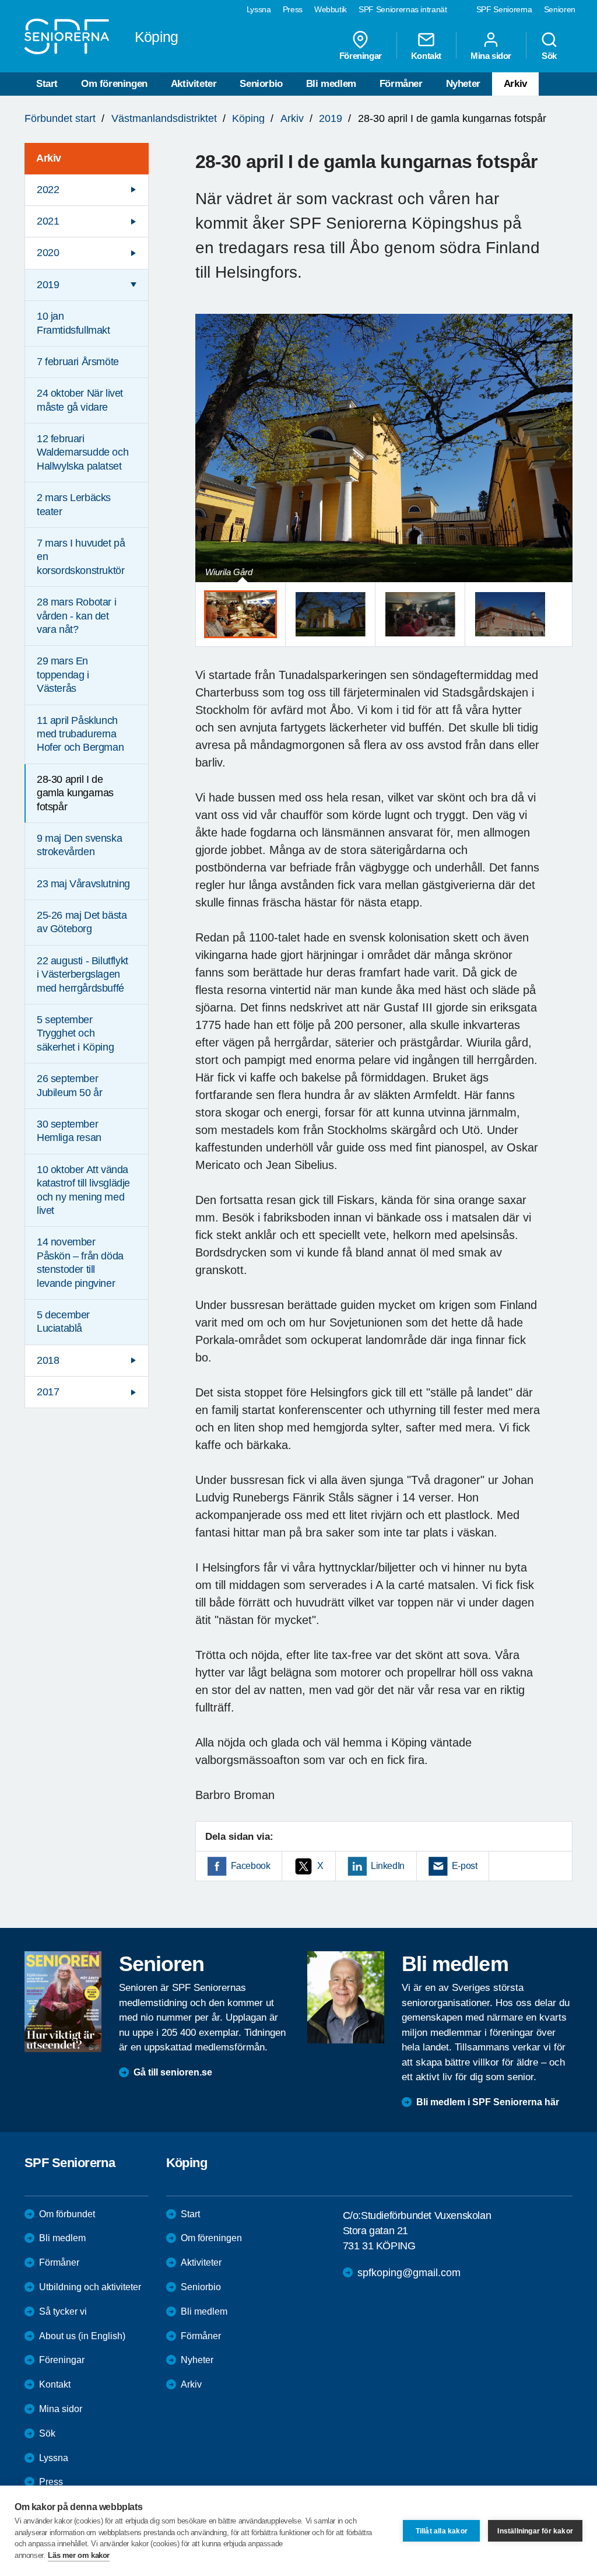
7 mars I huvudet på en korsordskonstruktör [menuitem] (81, 557)
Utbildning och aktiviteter (90, 2287)
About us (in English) (82, 2336)
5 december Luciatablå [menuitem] (63, 1322)
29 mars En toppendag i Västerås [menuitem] (63, 675)
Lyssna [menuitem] (259, 9)
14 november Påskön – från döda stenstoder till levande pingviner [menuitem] (80, 1262)
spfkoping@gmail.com (409, 2273)
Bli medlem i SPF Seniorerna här (488, 2102)
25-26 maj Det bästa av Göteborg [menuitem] (82, 922)
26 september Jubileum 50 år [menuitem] (69, 1085)
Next (560, 459)
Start (47, 84)
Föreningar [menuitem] (361, 55)
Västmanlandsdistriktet (164, 118)
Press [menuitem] (293, 9)
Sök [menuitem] (549, 55)
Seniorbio (261, 84)
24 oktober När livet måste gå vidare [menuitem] (80, 400)
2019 (331, 118)
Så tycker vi (63, 2311)
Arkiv (515, 84)
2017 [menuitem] (48, 1392)
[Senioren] (63, 2002)
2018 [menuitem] (48, 1360)
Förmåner (401, 84)
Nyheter (463, 84)
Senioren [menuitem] (560, 9)
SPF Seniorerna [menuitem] (504, 9)
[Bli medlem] (346, 1997)
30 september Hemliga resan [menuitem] (69, 1131)
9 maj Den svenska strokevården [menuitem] (79, 845)
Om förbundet (67, 2214)
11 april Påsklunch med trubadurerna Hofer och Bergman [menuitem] (80, 734)
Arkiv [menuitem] (49, 158)
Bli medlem (331, 84)
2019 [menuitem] (48, 285)
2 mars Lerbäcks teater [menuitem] (74, 504)
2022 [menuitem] (48, 190)
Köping (248, 118)
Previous (210, 459)
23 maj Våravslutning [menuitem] (83, 884)
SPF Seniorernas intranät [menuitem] (403, 9)
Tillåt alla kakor (442, 2531)
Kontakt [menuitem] (426, 55)
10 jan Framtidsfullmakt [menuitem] (73, 323)
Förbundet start (60, 118)
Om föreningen (114, 84)
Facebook (251, 1866)
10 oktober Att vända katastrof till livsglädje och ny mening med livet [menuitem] (83, 1190)
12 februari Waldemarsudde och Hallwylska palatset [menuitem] (82, 452)
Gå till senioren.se (173, 2072)
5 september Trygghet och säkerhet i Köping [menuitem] (75, 1033)
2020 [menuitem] (48, 253)
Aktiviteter (194, 84)
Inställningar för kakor (535, 2531)
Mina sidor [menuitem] (491, 55)
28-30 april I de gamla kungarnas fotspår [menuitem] (75, 793)
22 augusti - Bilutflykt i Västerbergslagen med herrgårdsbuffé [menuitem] (82, 974)
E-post (465, 1866)
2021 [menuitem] (48, 221)
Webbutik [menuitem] (331, 9)
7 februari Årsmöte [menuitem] (78, 362)
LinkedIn (388, 1866)
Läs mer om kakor (79, 2555)
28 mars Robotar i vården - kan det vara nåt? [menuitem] (76, 616)
